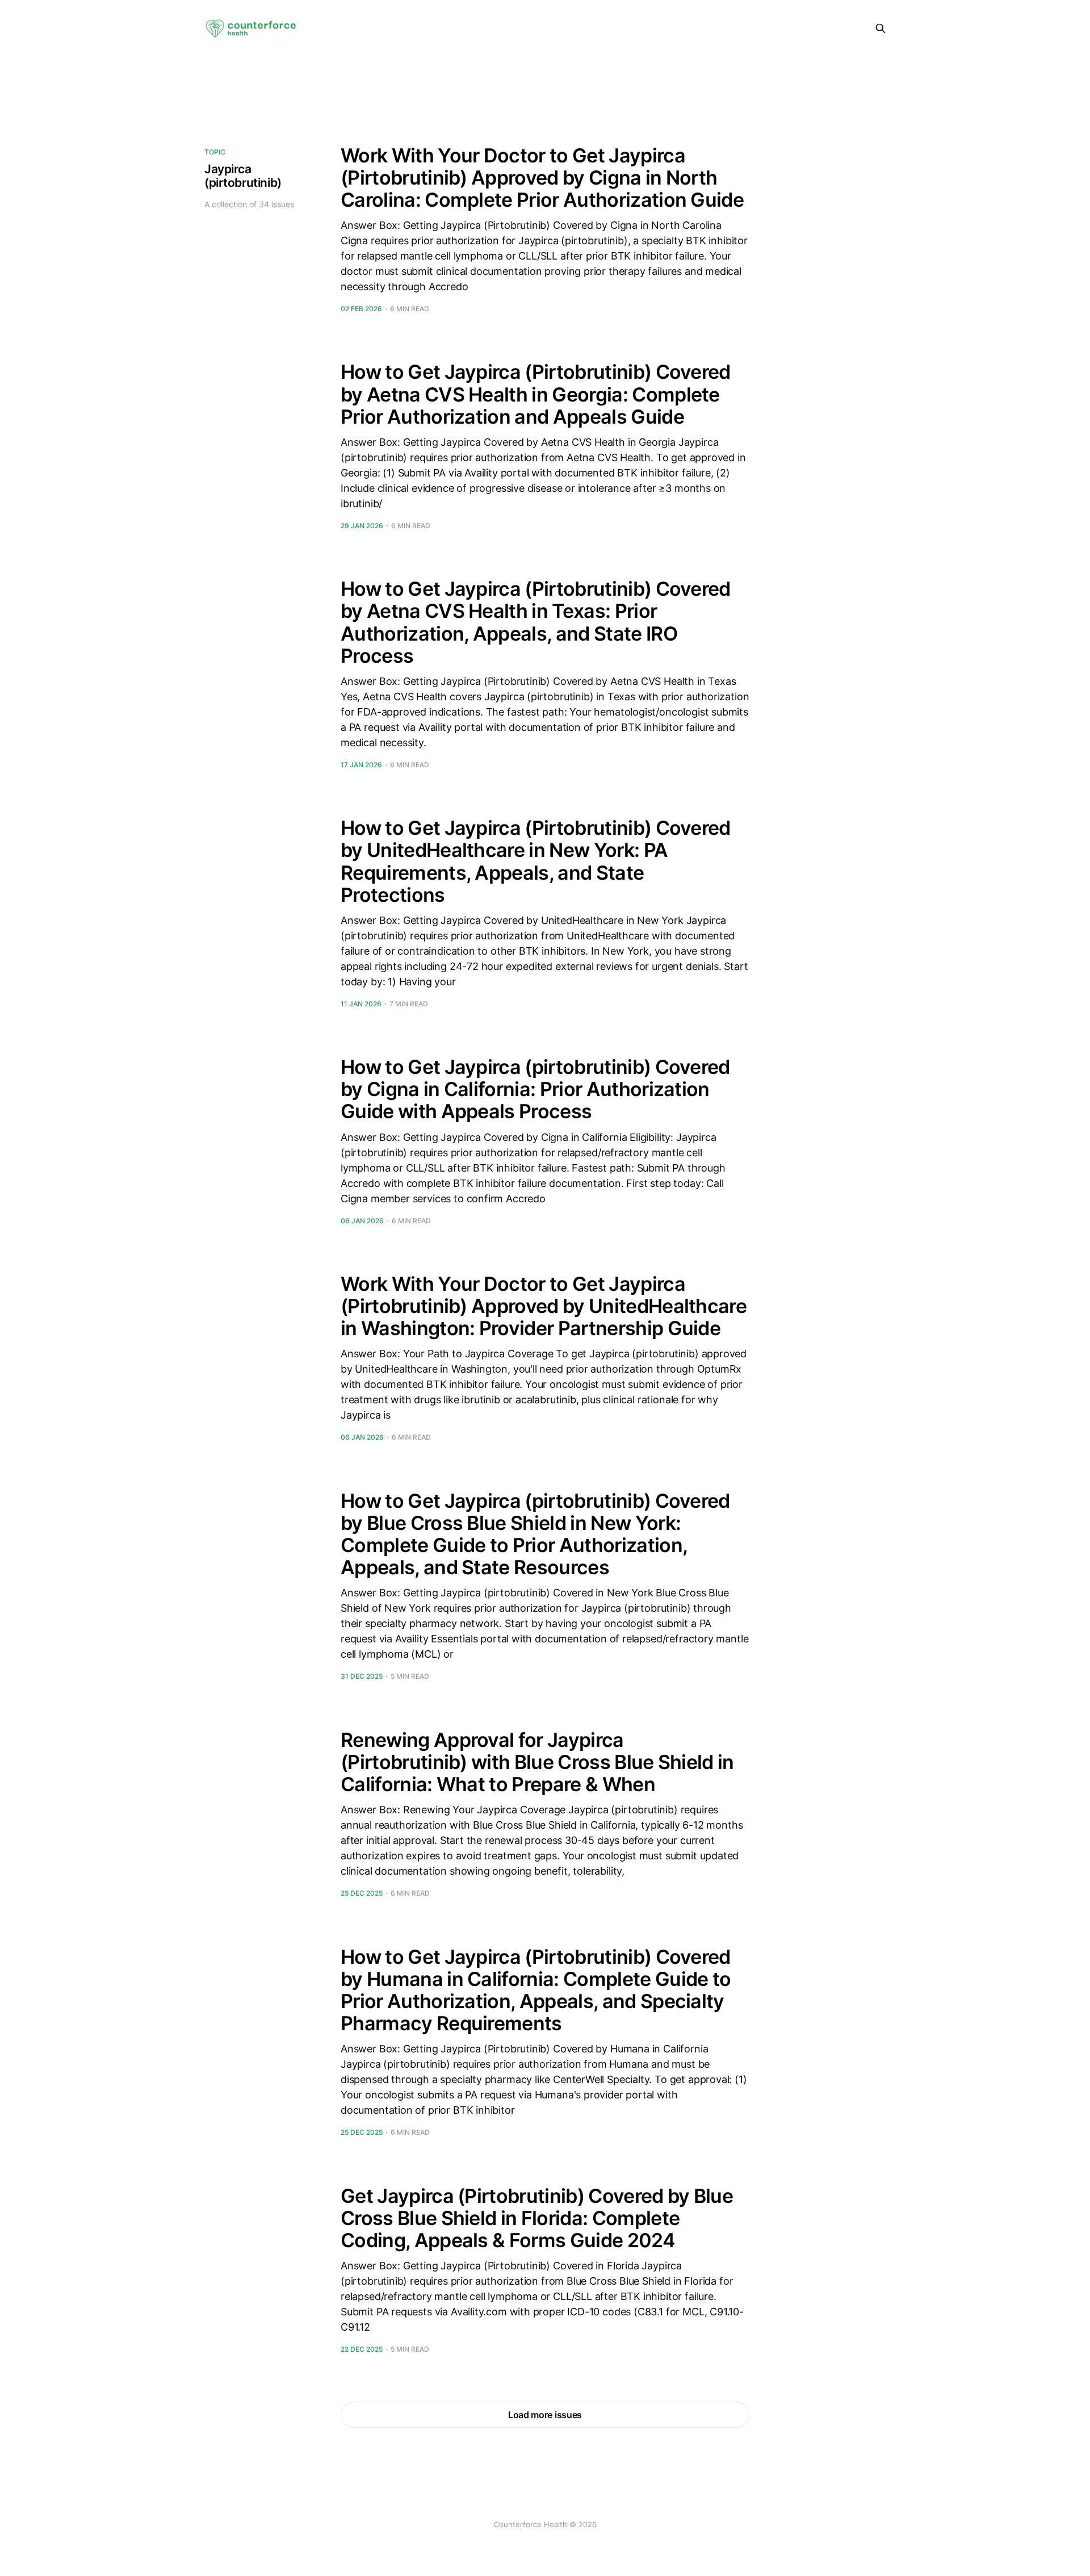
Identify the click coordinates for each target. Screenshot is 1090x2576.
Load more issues (545, 2415)
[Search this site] (881, 28)
